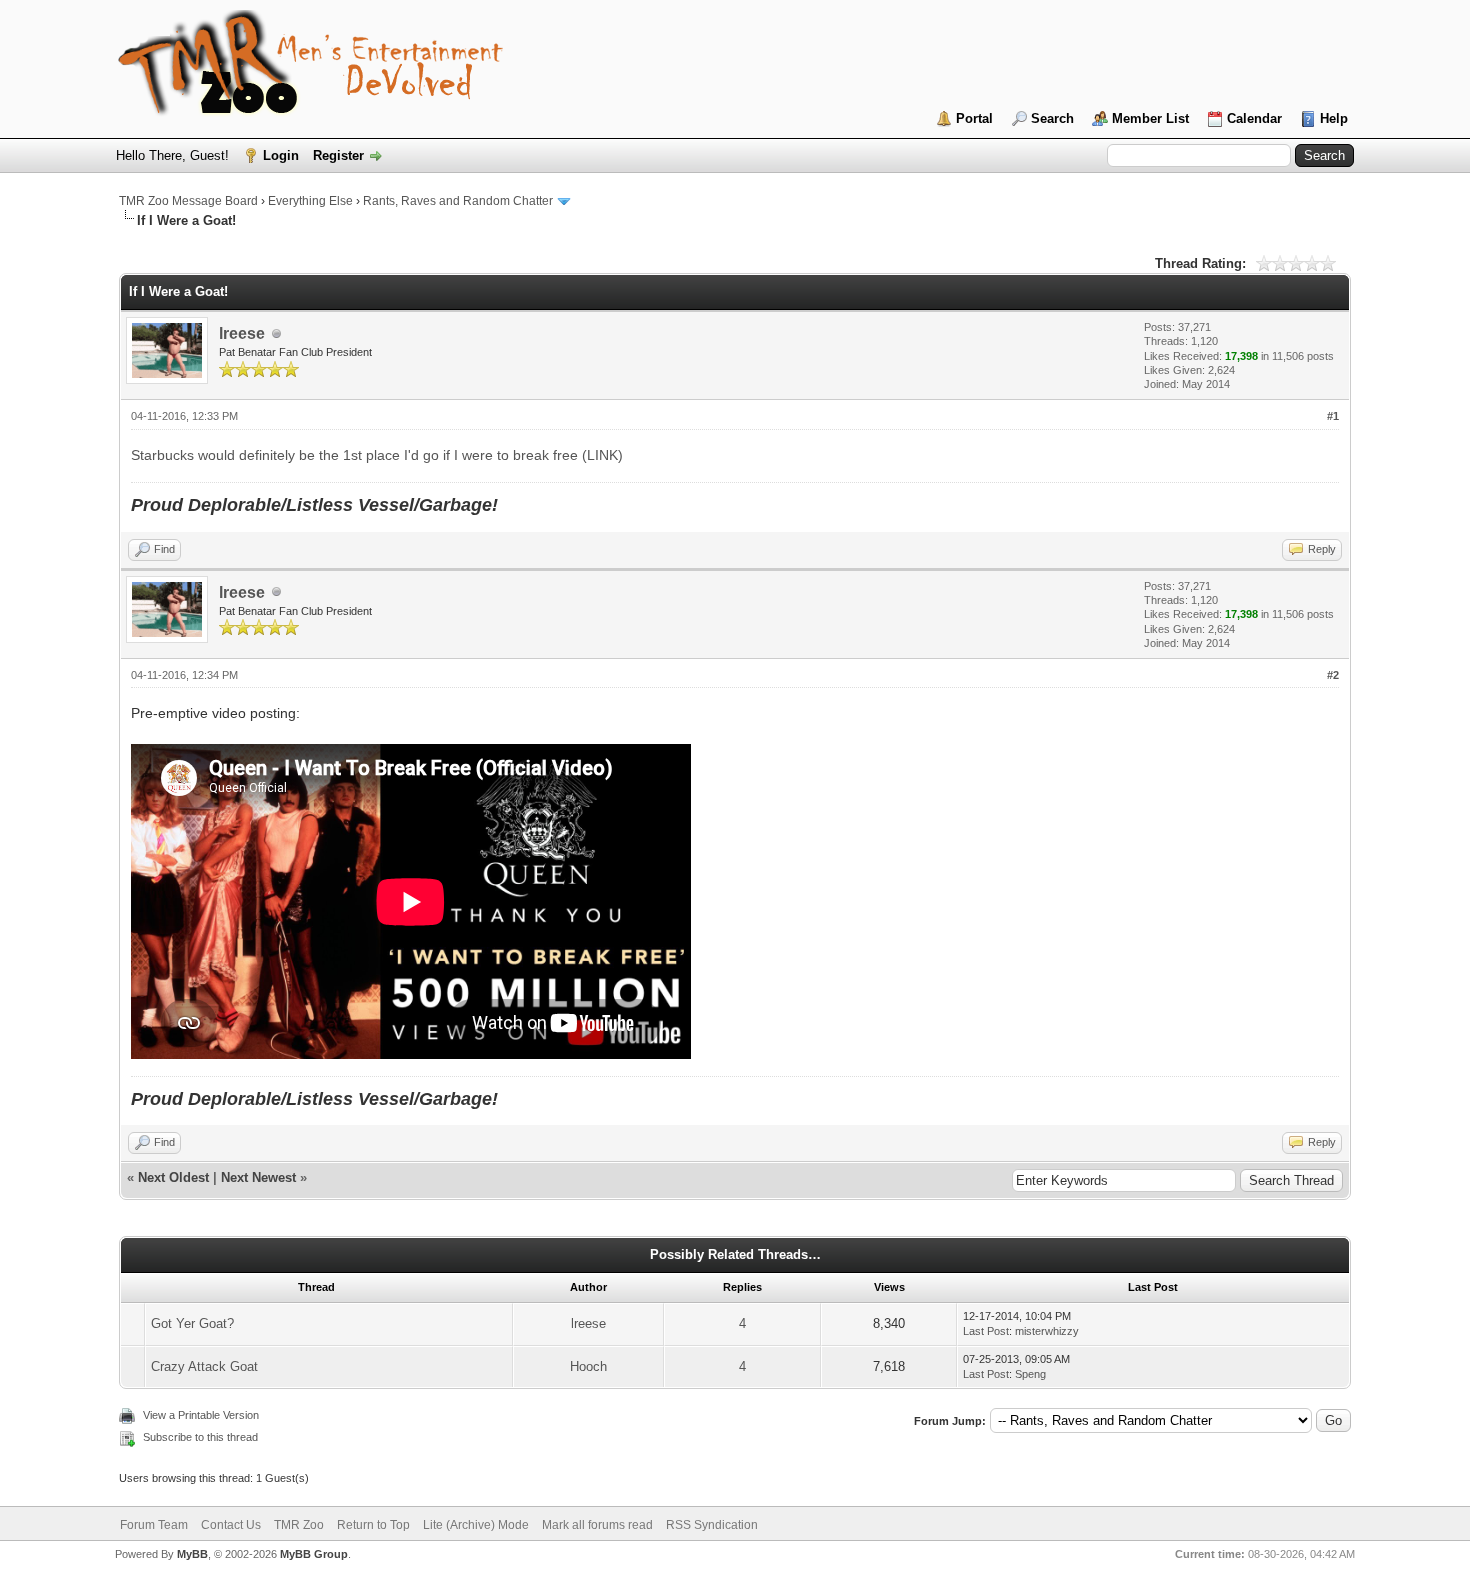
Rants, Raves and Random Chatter (458, 201)
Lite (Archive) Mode (476, 1525)
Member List (1150, 118)
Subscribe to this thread (200, 1437)
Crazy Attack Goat (204, 1366)
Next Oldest (173, 1177)
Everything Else (310, 201)
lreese (242, 333)
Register (338, 155)
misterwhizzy (1047, 1331)
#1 (1333, 416)
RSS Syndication (712, 1525)
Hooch (588, 1366)
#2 (1333, 675)
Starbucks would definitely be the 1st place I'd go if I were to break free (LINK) (377, 455)
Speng (1030, 1374)
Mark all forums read (597, 1525)
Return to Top (373, 1525)
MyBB (192, 1554)
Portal (974, 118)
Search (1052, 118)
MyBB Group (314, 1554)
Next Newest (258, 1177)
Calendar (1254, 118)
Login (281, 155)
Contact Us (231, 1525)
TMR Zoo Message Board (188, 201)
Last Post (986, 1331)
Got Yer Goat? (192, 1323)
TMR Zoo (299, 1525)
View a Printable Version (201, 1415)
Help (1334, 118)
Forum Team (154, 1525)
